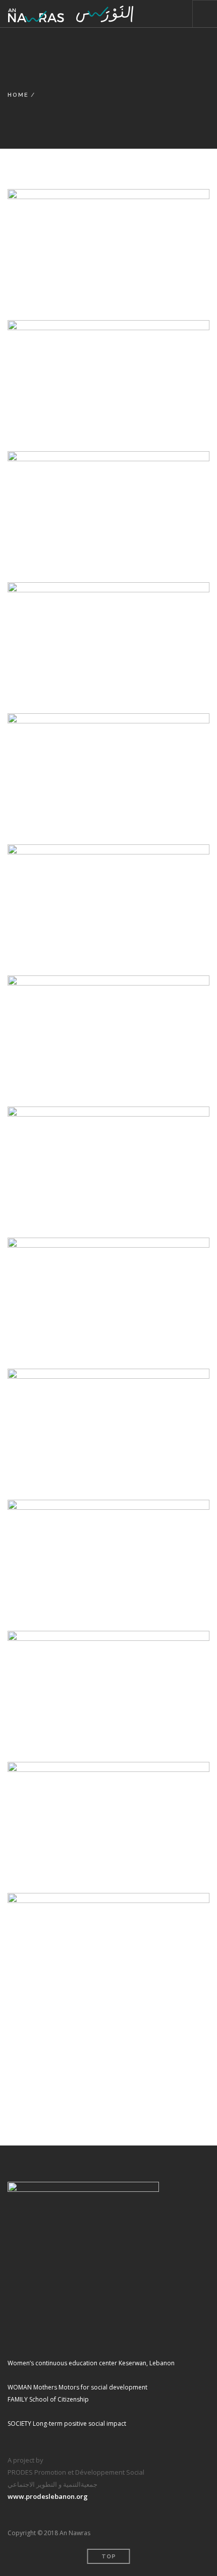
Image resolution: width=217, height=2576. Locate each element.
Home (18, 95)
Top (109, 2557)
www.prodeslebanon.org (48, 2496)
